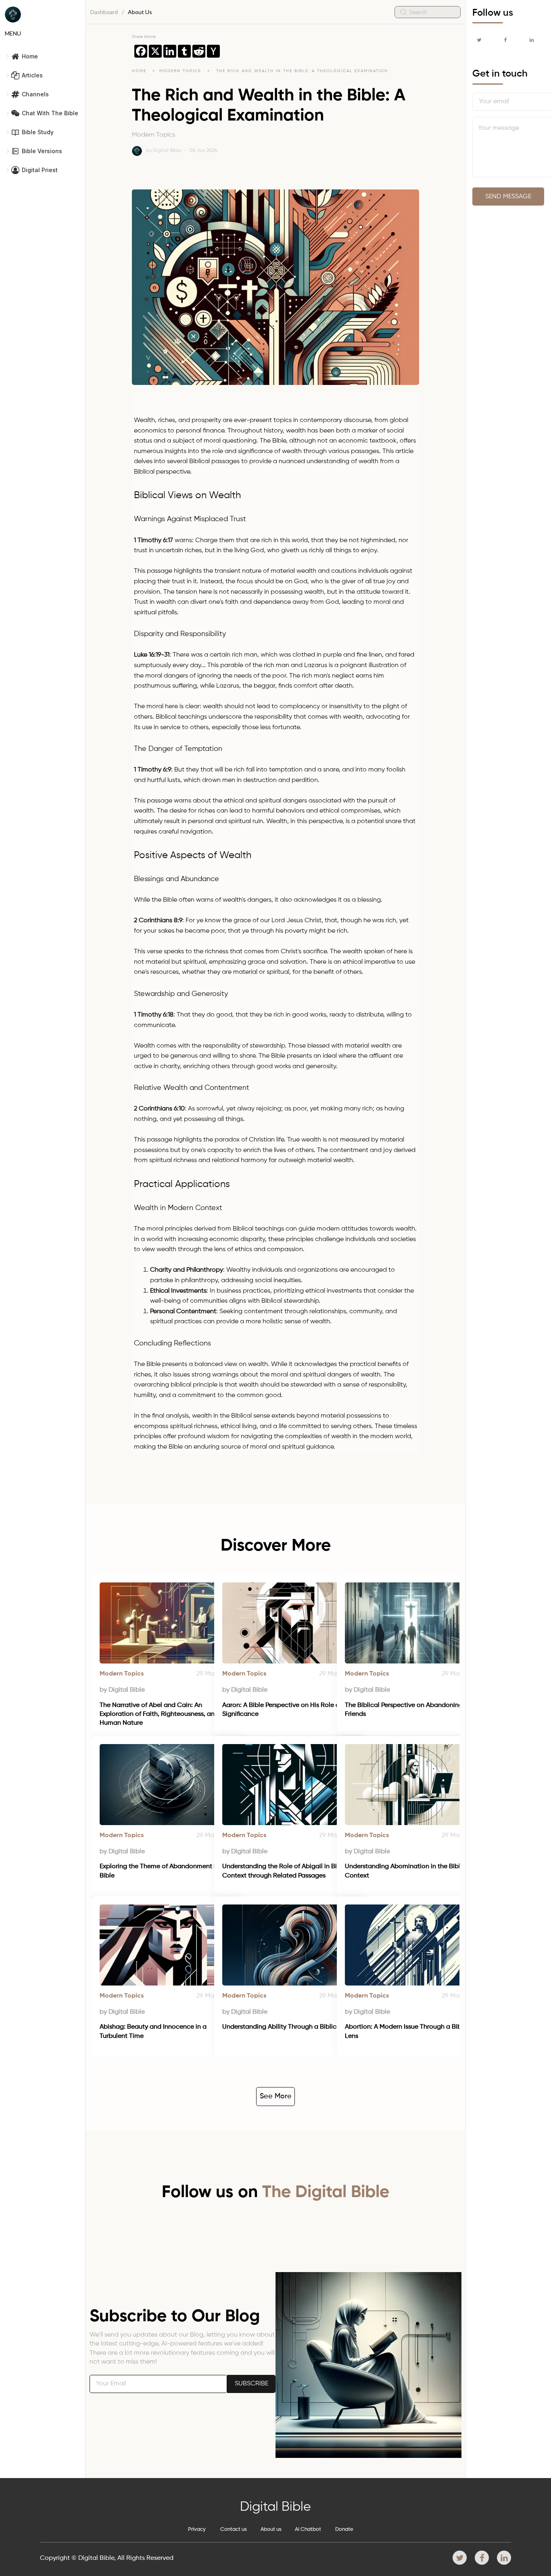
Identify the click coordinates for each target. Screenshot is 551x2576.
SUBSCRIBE (251, 2384)
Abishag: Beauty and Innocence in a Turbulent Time (154, 2031)
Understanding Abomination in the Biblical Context (409, 1871)
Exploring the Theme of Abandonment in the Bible (166, 1871)
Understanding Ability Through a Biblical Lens (290, 2027)
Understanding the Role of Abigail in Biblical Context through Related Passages (289, 1871)
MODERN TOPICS (181, 71)
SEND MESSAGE (508, 197)
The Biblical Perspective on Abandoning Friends (405, 1710)
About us (271, 2529)
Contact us (234, 2529)
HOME (139, 71)
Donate (344, 2529)
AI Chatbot (308, 2529)
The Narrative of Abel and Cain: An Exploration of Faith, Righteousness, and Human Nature (160, 1714)
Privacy (197, 2529)
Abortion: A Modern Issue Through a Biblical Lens (410, 2031)
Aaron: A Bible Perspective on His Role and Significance (286, 1710)
